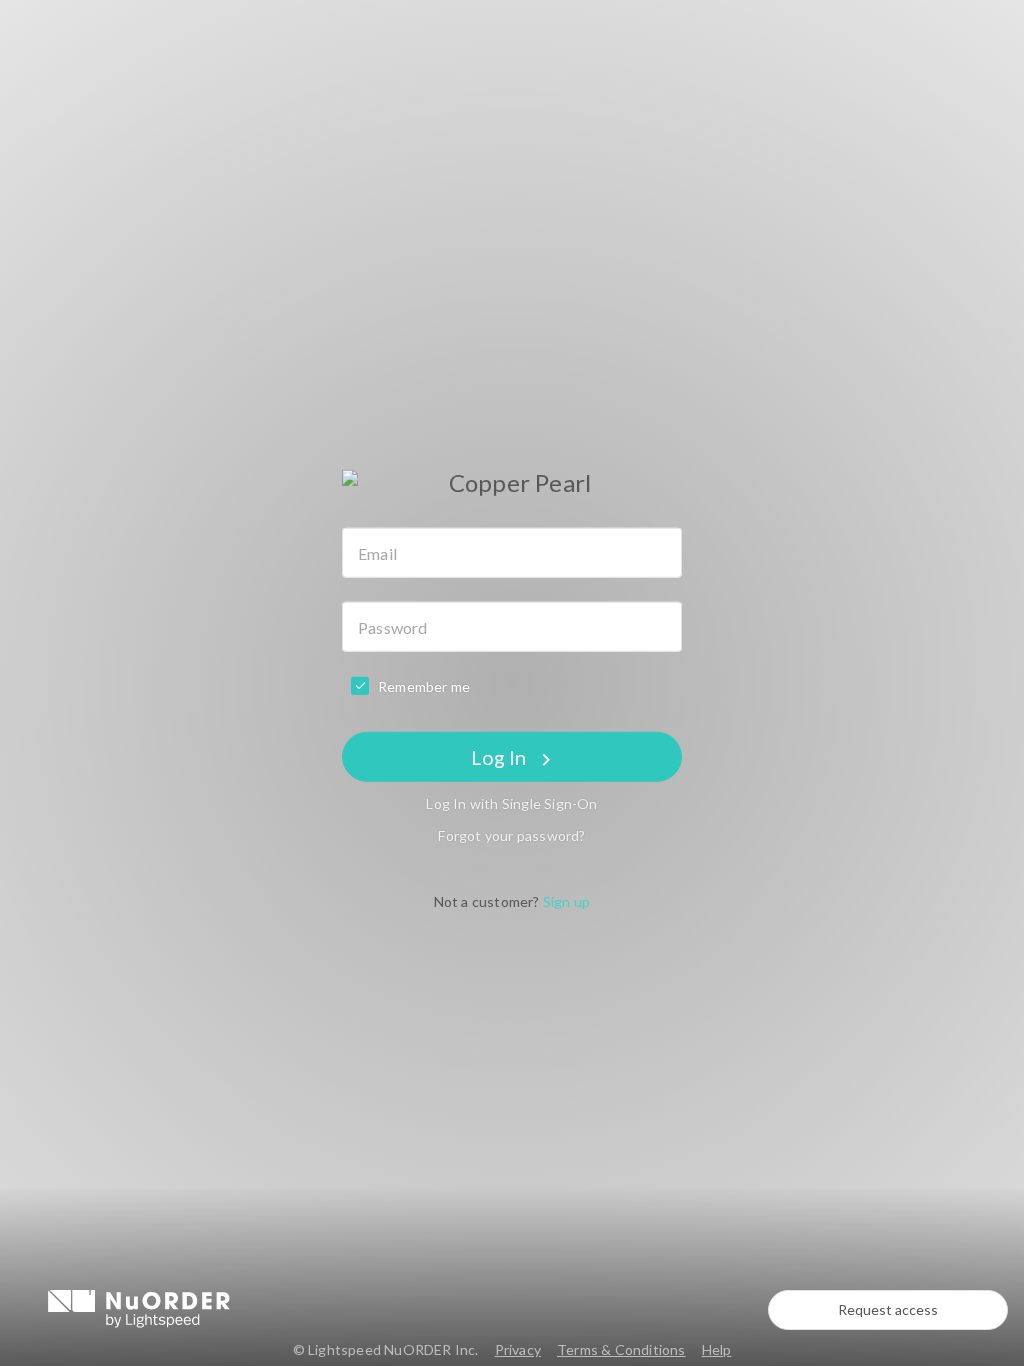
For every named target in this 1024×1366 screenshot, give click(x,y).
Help (717, 1349)
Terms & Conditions (621, 1349)
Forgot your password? (511, 835)
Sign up (566, 901)
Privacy (518, 1349)
